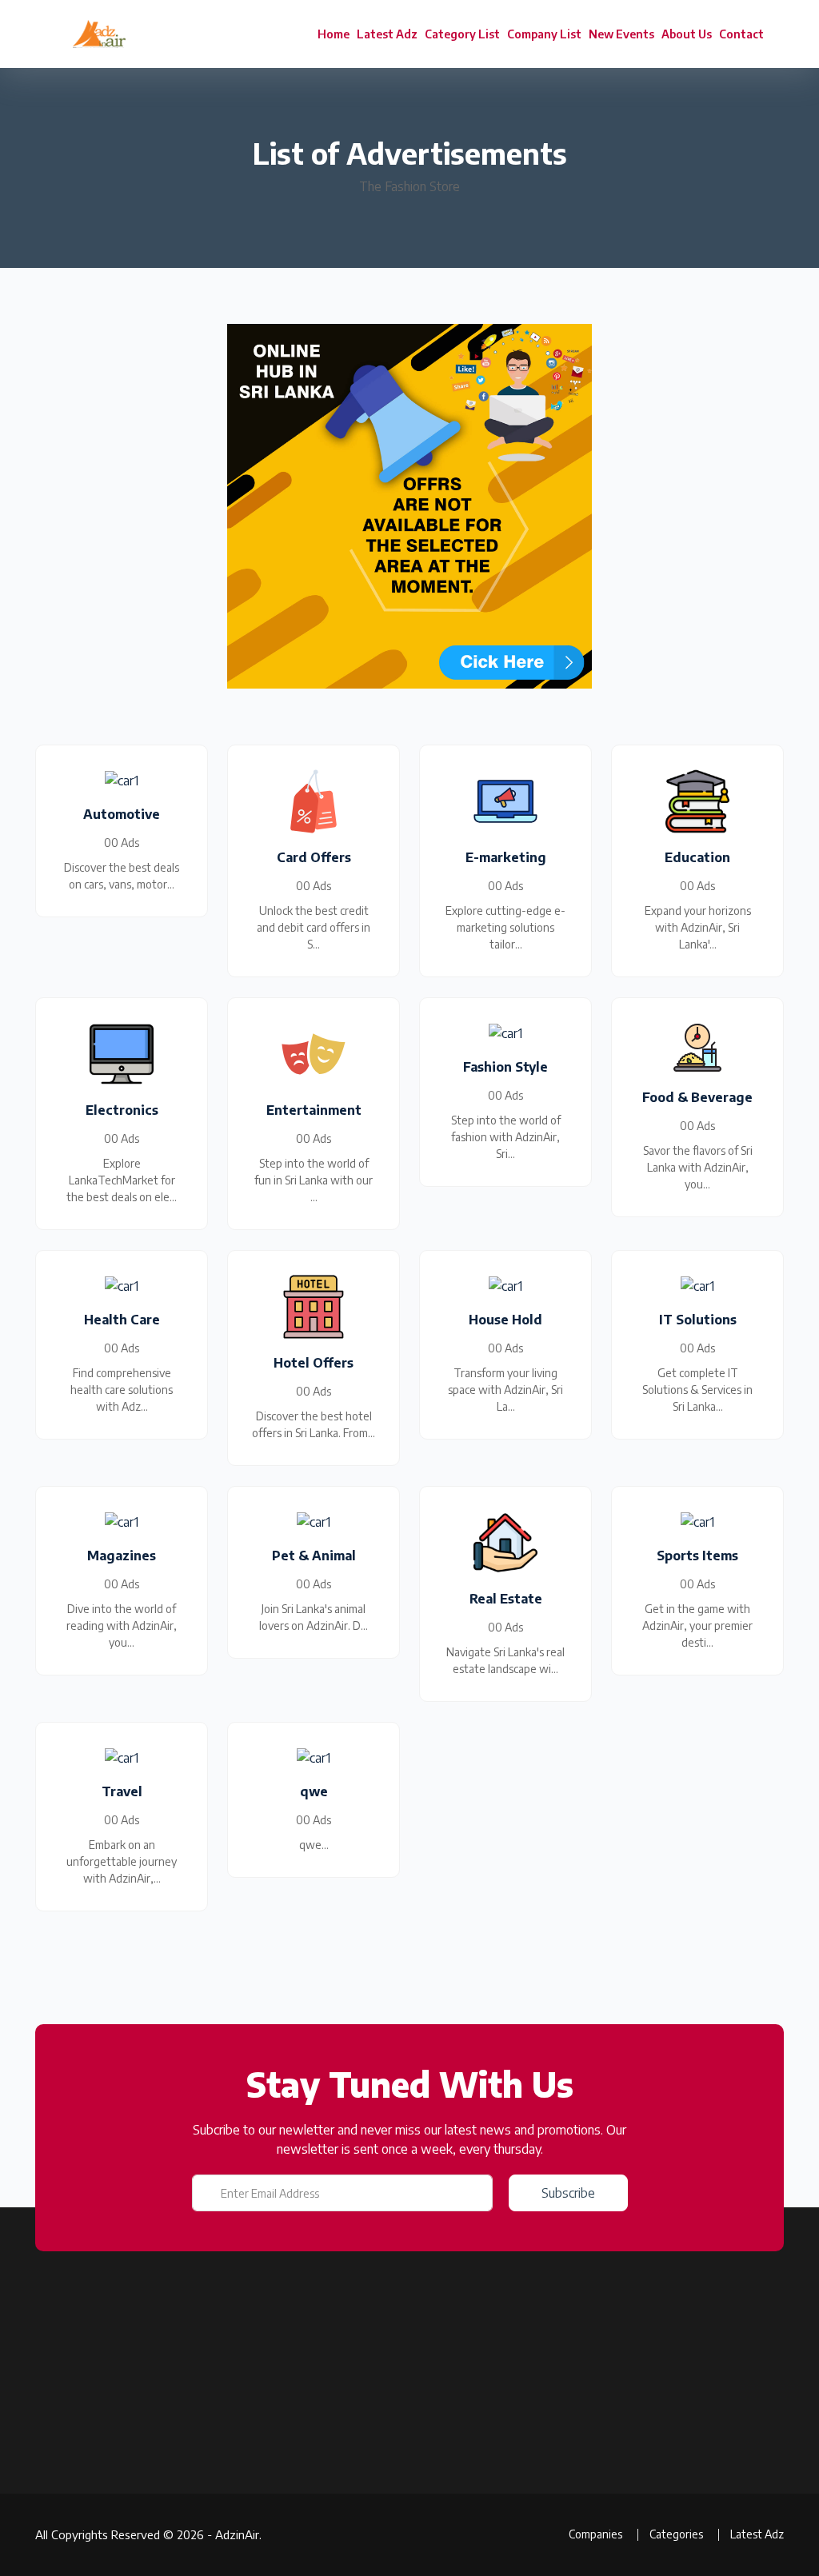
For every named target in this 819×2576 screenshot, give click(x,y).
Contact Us (256, 2560)
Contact (741, 34)
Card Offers (512, 2484)
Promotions (384, 2512)
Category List (462, 34)
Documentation (266, 2476)
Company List (544, 34)
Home (334, 34)
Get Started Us (265, 2532)
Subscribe (568, 2193)
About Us (687, 34)
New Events (621, 34)
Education (508, 2428)
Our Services (259, 2504)
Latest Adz (387, 34)
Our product (258, 2448)
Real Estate (512, 2512)
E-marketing (514, 2540)
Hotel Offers (514, 2456)
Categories (383, 2484)
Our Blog (377, 2540)
